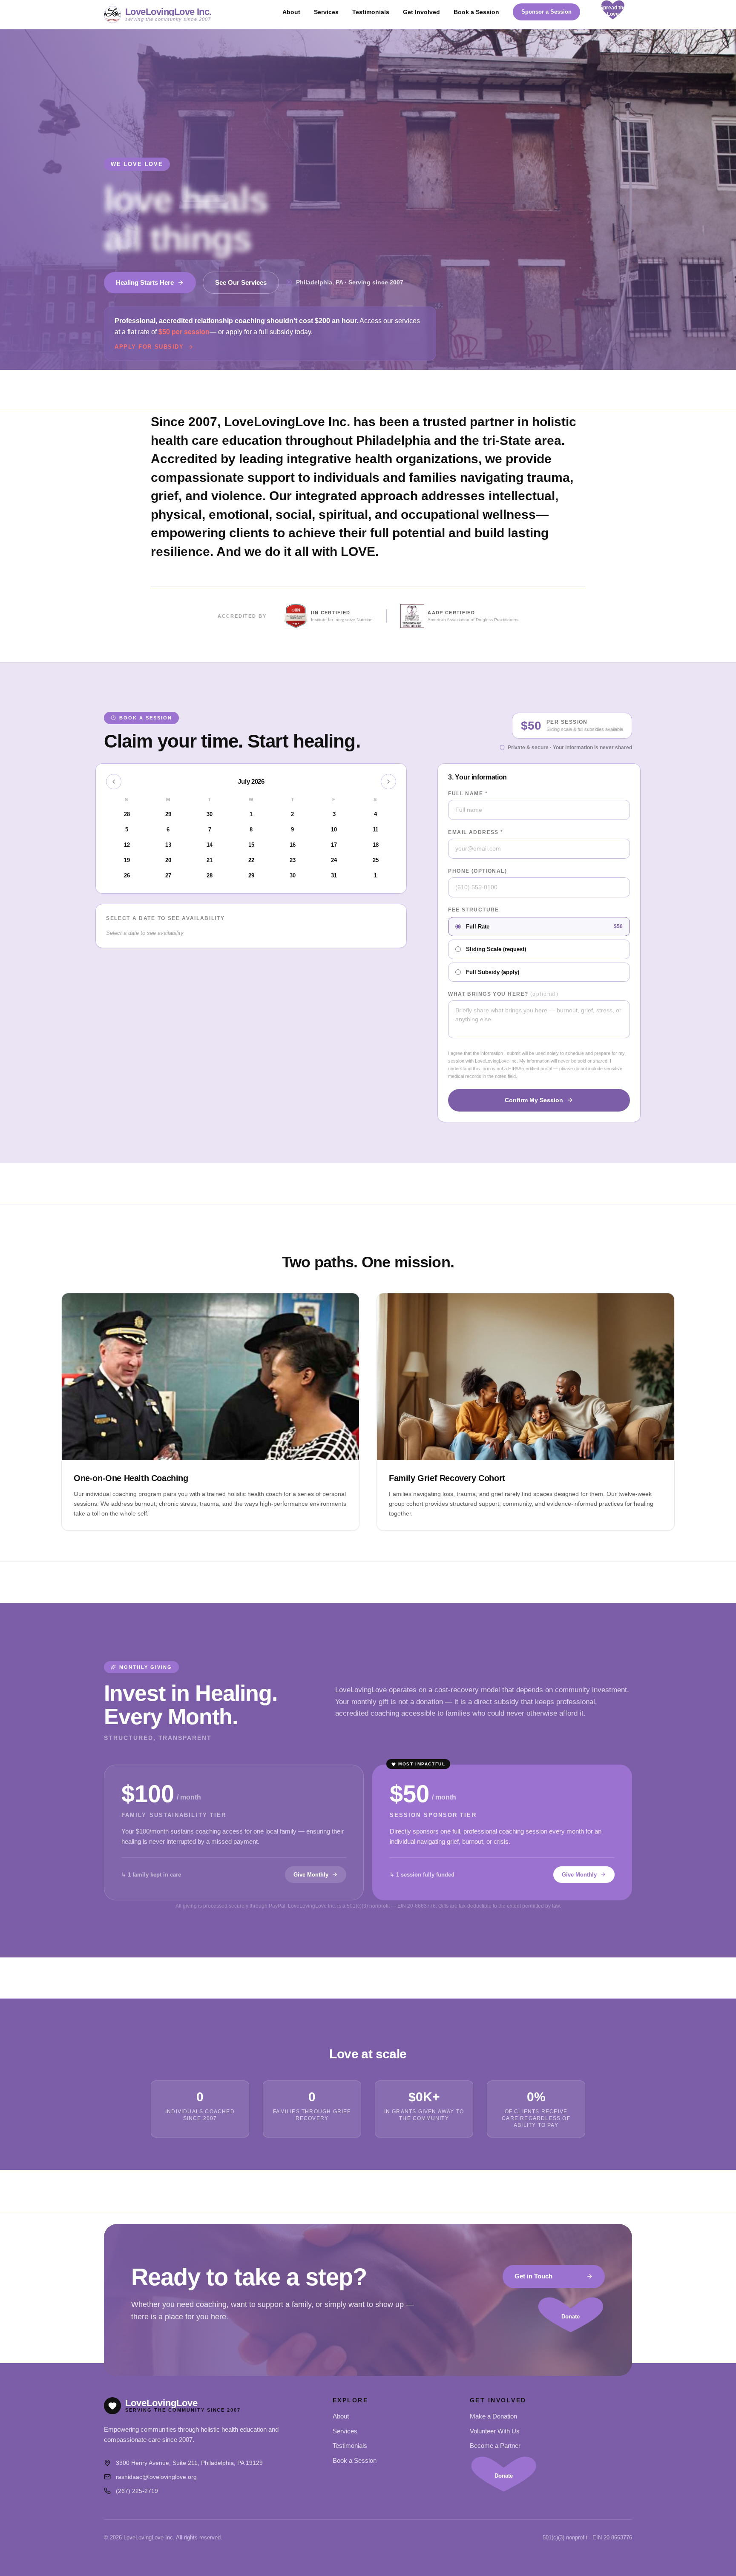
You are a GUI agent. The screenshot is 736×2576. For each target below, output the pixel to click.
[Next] (388, 782)
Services (326, 12)
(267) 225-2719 (137, 2491)
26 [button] (127, 875)
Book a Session (476, 12)
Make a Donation (493, 2416)
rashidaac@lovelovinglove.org (156, 2477)
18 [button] (376, 845)
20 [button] (168, 860)
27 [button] (168, 875)
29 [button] (251, 875)
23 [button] (293, 860)
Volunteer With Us (495, 2431)
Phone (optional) (477, 871)
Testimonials (371, 12)
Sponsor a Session (546, 12)
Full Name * (468, 794)
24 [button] (334, 860)
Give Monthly (311, 1875)
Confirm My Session (534, 1100)
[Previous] (114, 782)
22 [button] (251, 860)
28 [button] (210, 875)
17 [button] (334, 845)
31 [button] (334, 875)
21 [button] (210, 860)
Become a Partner (495, 2446)
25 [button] (376, 860)
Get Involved (421, 12)
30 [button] (293, 875)
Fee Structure (474, 910)
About (291, 12)
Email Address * (476, 832)
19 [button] (127, 860)
